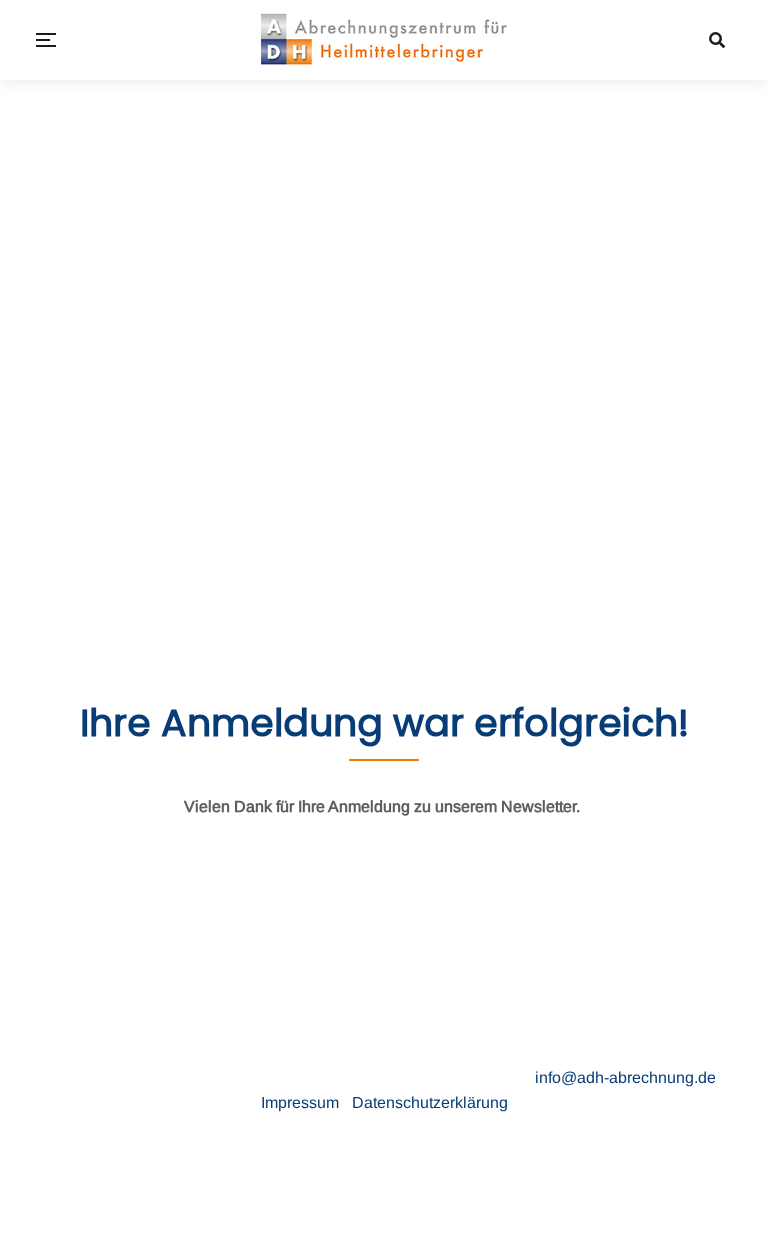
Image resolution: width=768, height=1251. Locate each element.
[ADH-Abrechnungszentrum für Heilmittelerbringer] (383, 40)
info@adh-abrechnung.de (625, 1077)
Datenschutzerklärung (430, 1102)
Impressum (302, 1102)
